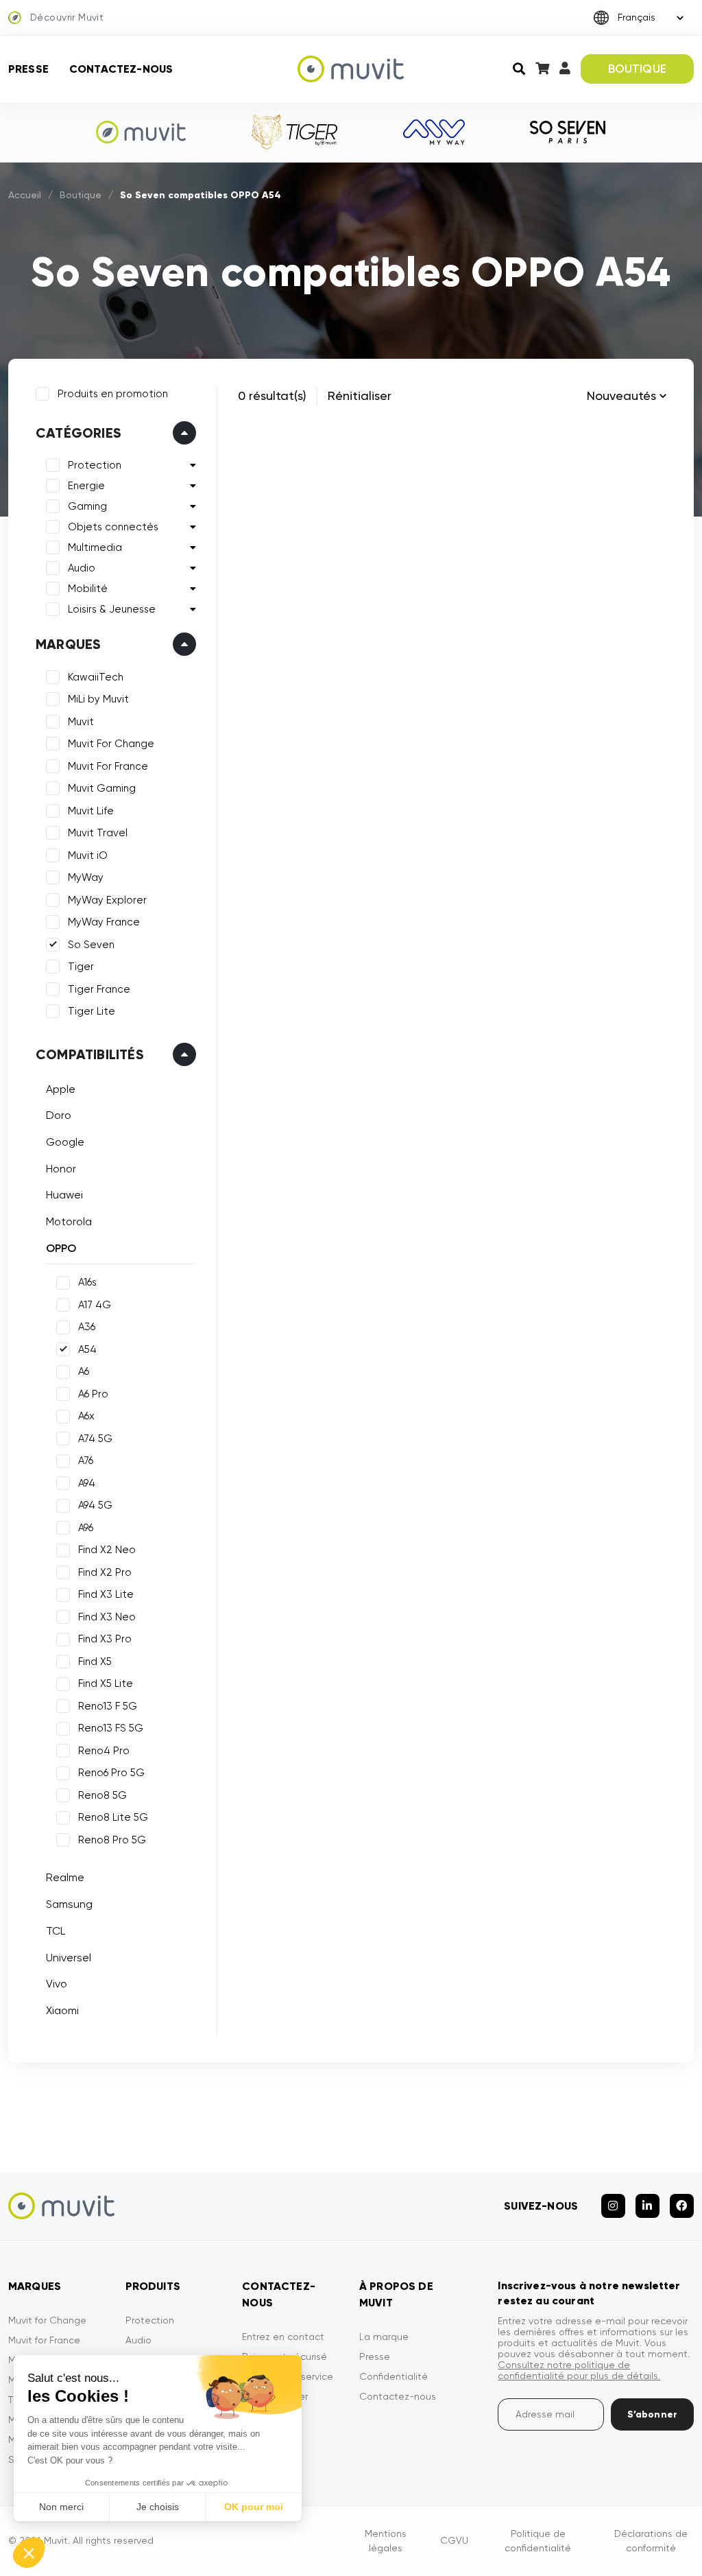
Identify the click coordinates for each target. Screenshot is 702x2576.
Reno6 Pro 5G (111, 1773)
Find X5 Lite (106, 1683)
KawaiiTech (96, 677)
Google (65, 1142)
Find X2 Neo (107, 1550)
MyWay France (104, 922)
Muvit (81, 722)
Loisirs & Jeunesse (112, 609)
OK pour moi (254, 2507)
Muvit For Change (111, 744)
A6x (86, 1416)
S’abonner (652, 2414)
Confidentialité (394, 2376)
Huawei (64, 1195)
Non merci (61, 2507)
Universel (69, 1958)
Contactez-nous (121, 69)
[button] (29, 2553)
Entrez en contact (283, 2337)
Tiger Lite (92, 1011)
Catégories (78, 433)
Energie (86, 486)
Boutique (81, 195)
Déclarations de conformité (651, 2541)
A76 (86, 1461)
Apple (61, 1089)
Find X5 (95, 1662)
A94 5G (95, 1505)
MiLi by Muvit (98, 699)
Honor (61, 1169)
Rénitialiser (360, 395)
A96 (86, 1528)
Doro (59, 1115)
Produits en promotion (113, 394)
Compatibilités (90, 1054)
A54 (87, 1349)
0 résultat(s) (272, 395)
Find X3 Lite (106, 1594)
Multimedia (95, 547)
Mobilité (88, 589)
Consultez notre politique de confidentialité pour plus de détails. (579, 2370)
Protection (95, 465)
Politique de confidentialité (538, 2541)
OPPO (61, 1248)
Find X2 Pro (105, 1572)
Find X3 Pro (105, 1639)
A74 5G (95, 1439)
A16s (87, 1282)
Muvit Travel (98, 833)
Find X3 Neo (107, 1617)
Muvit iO (88, 855)
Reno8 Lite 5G (113, 1817)
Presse (28, 69)
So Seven (91, 945)
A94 (87, 1483)
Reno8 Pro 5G (112, 1840)
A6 (84, 1371)
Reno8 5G (102, 1795)
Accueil (25, 195)
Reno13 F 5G (108, 1706)
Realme (65, 1877)
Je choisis (158, 2507)
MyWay (86, 877)
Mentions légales (386, 2541)
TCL (56, 1931)
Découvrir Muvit (67, 17)
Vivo (57, 1984)
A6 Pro (93, 1394)
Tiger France (99, 989)
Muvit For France (108, 766)
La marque (384, 2337)
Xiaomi (62, 2010)
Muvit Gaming (102, 788)
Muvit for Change (47, 2320)
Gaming (87, 506)
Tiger (81, 967)
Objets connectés (113, 527)
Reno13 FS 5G (111, 1728)
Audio (82, 568)
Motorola (69, 1221)
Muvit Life (91, 811)
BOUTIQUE (637, 69)
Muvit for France (44, 2340)
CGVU (454, 2540)
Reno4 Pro (104, 1751)
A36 (87, 1327)
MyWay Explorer (107, 900)
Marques (68, 644)
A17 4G (95, 1305)
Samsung (69, 1904)
